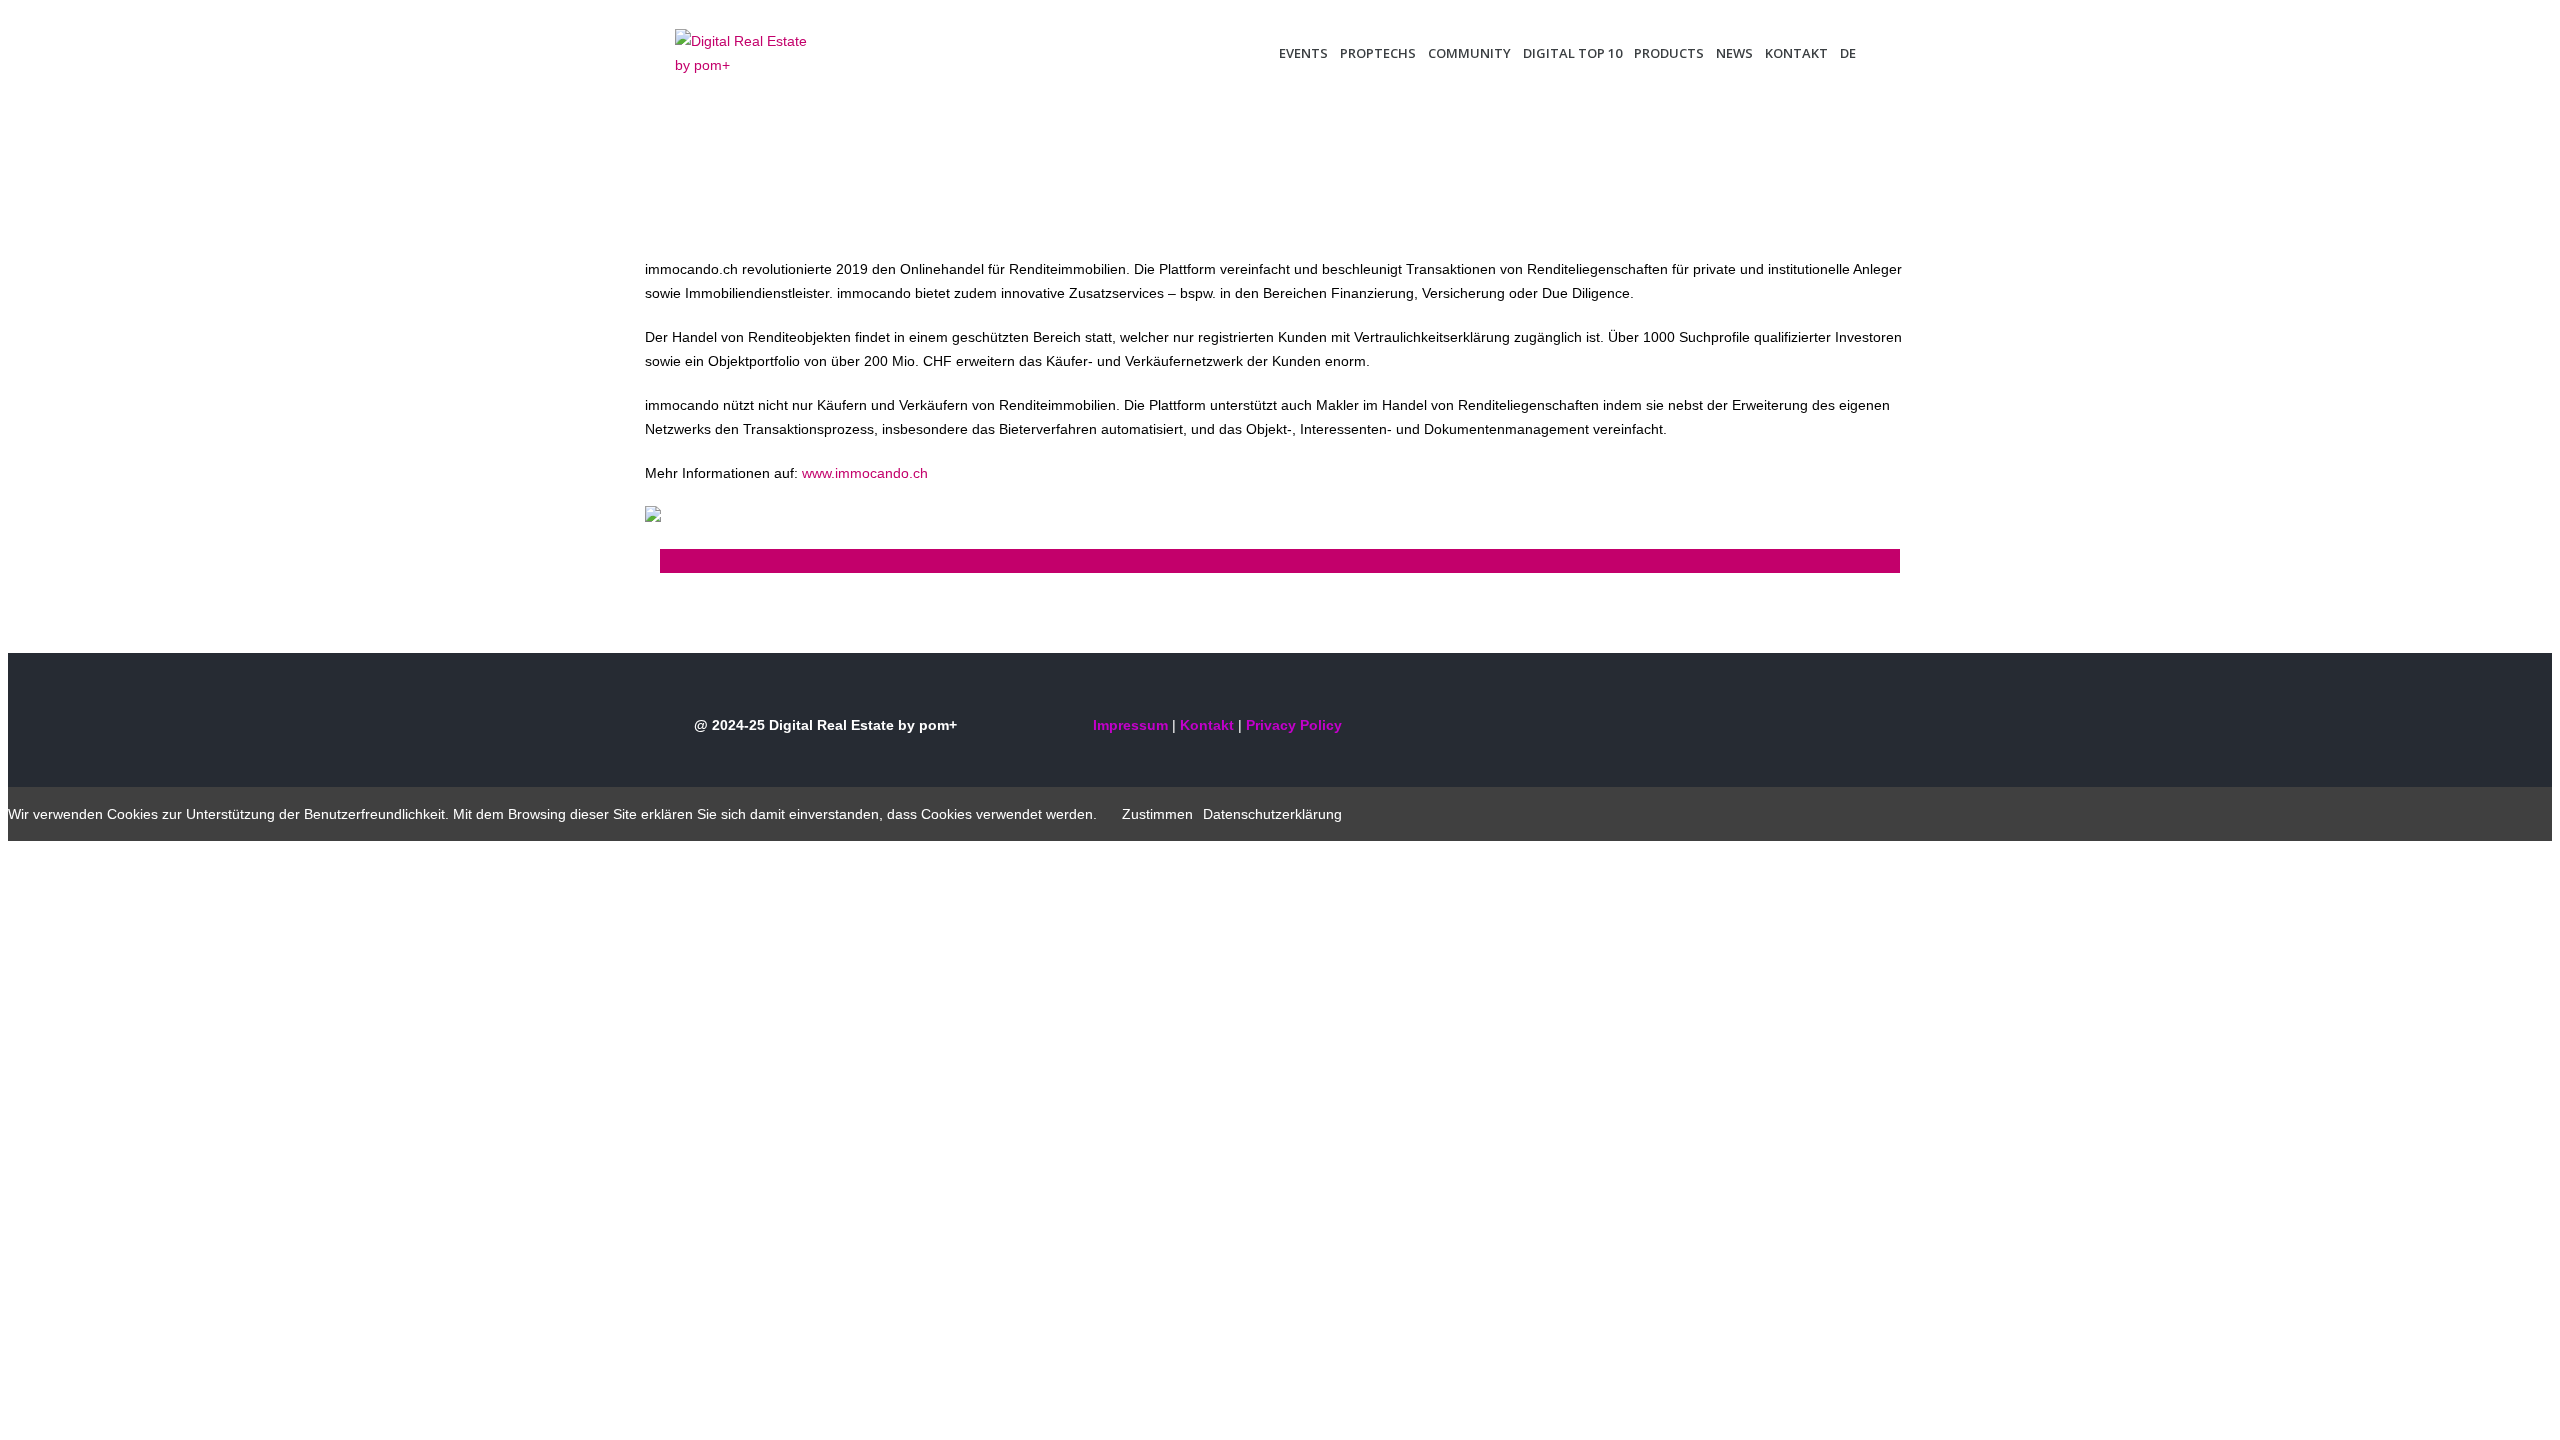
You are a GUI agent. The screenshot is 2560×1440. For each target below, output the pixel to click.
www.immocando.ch (865, 473)
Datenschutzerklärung (1272, 814)
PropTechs (1378, 53)
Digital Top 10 (1572, 53)
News (1734, 53)
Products (1669, 53)
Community (1469, 53)
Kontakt (1796, 53)
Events (1303, 53)
